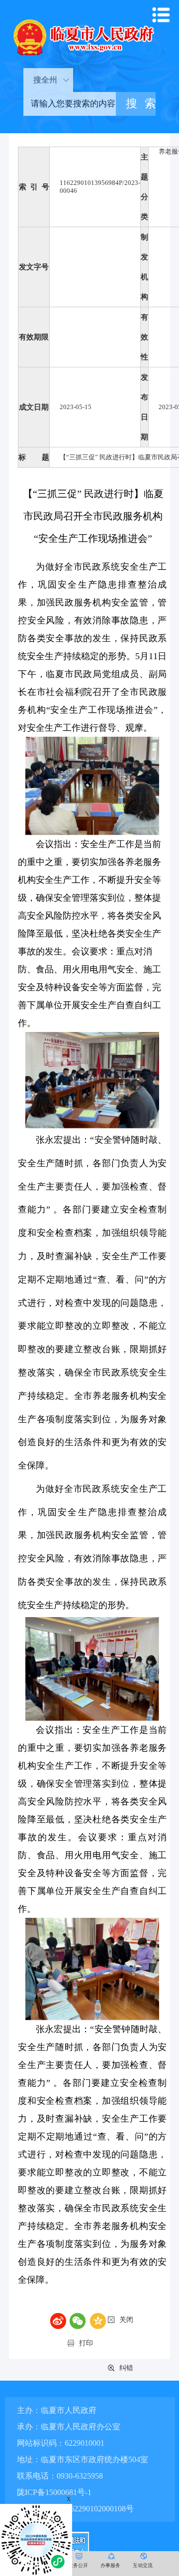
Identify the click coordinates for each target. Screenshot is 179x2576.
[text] (70, 104)
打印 (86, 2343)
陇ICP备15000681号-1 (54, 2492)
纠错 (126, 2368)
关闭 (126, 2320)
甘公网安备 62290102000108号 (80, 2509)
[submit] (136, 104)
